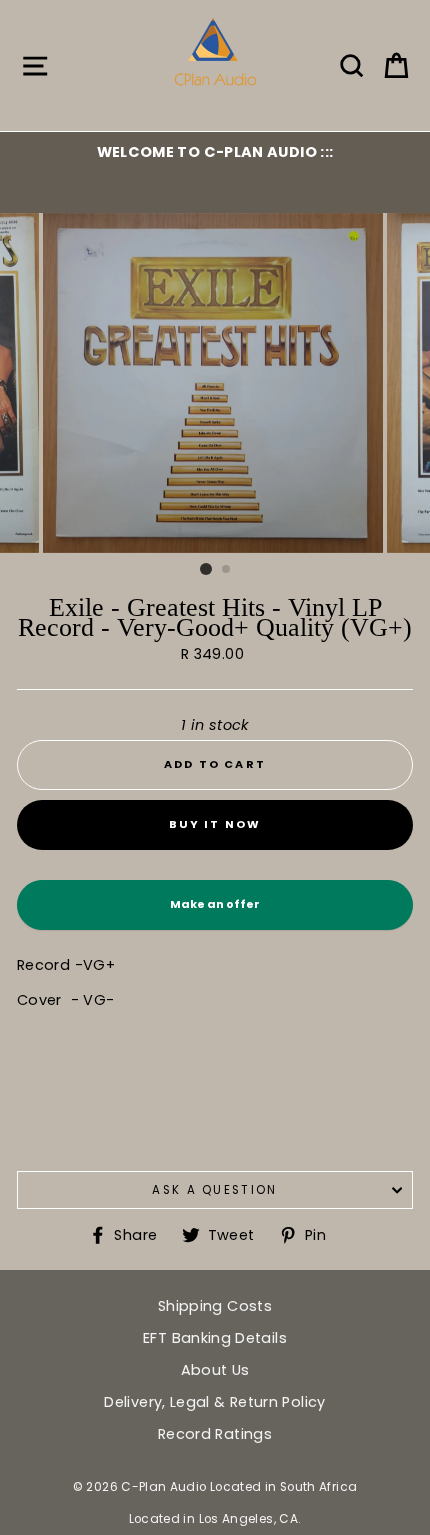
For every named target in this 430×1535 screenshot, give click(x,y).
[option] (215, 152)
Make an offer (215, 913)
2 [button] (227, 570)
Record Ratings (215, 1434)
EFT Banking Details (215, 1338)
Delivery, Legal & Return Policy (214, 1402)
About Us (215, 1370)
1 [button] (206, 569)
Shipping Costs (215, 1306)
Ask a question (214, 1190)
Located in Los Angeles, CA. (215, 1519)
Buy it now (215, 824)
